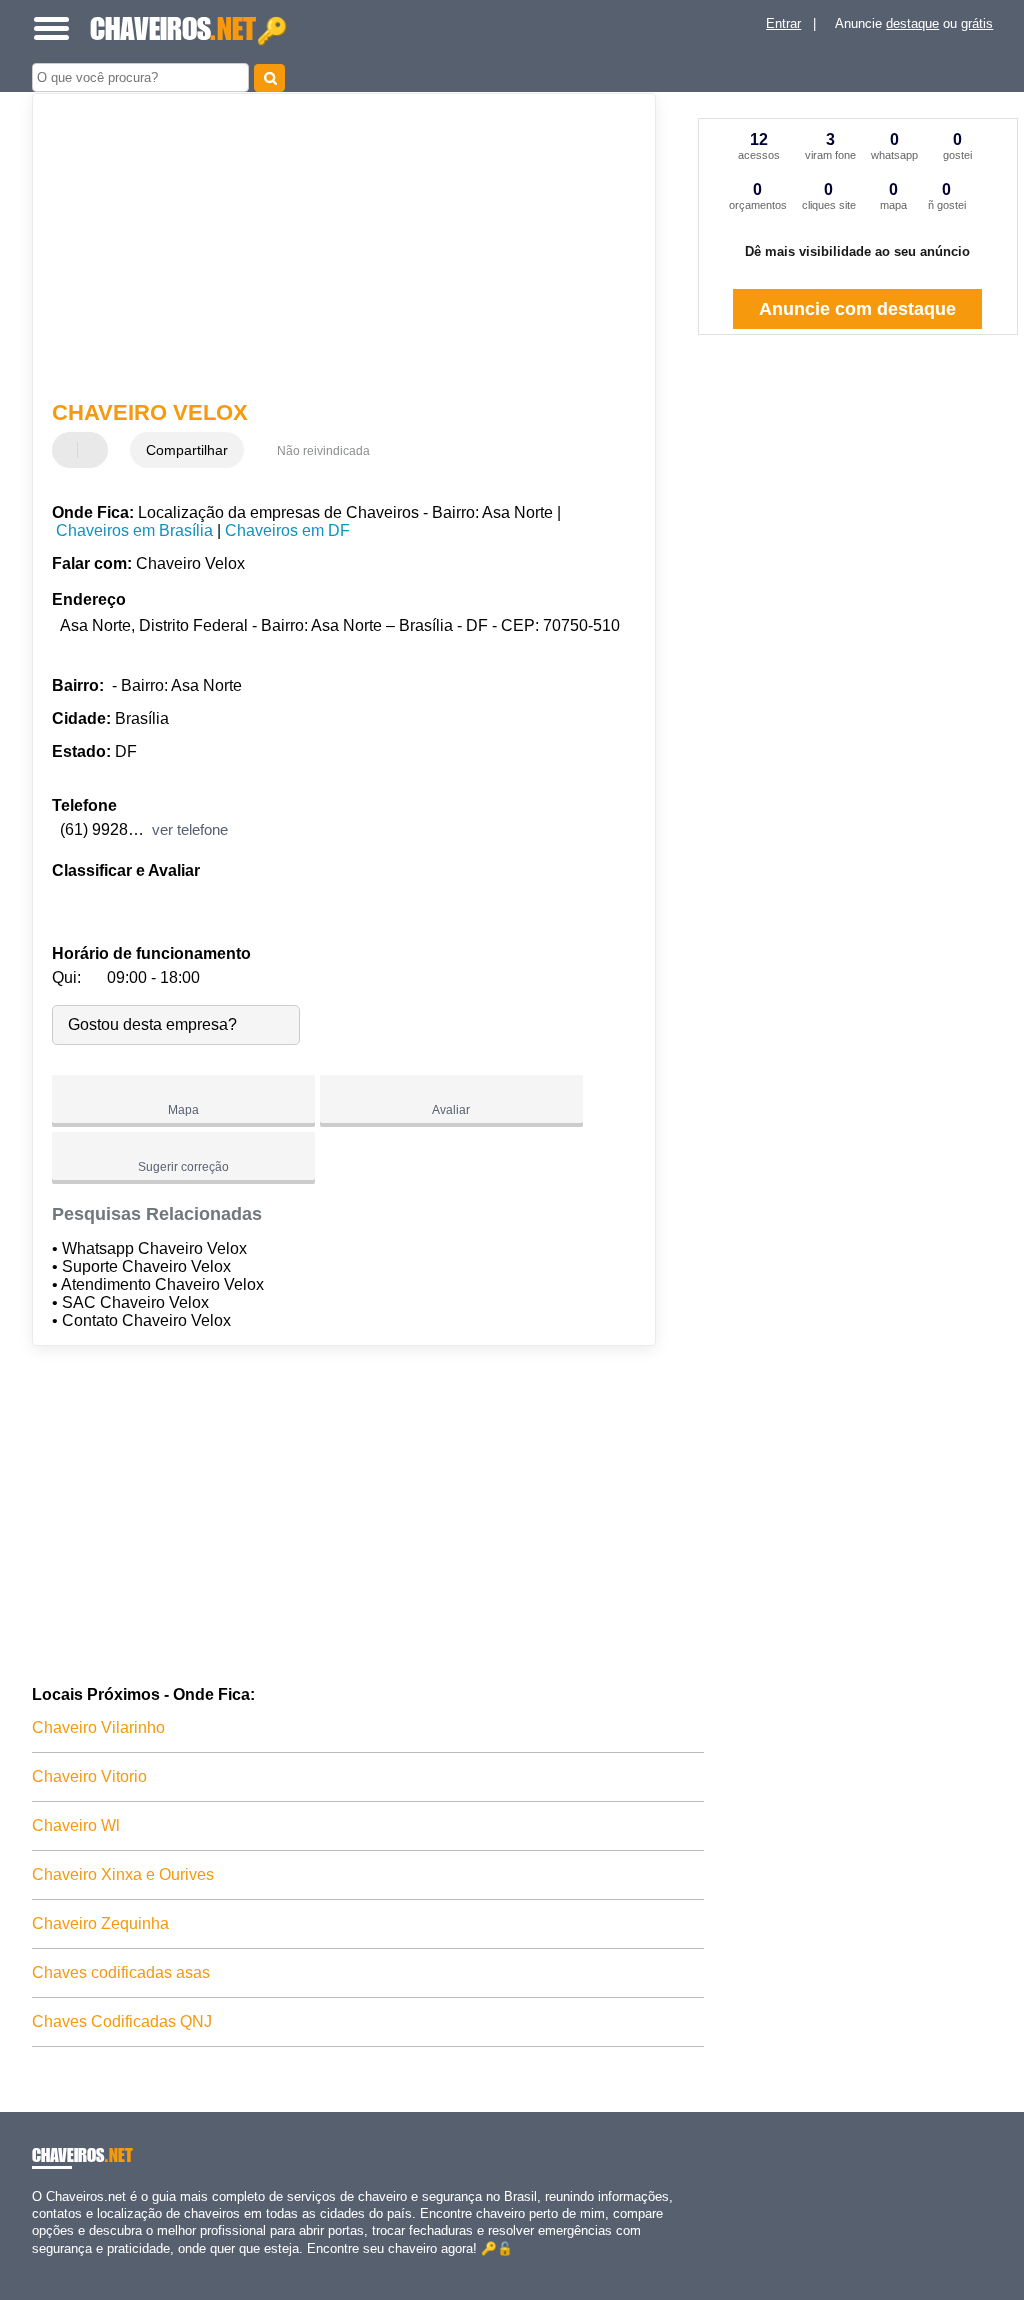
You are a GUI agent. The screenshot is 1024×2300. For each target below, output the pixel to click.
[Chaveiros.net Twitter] (45, 2265)
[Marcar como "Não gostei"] (95, 450)
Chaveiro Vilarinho (98, 1727)
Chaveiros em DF (287, 530)
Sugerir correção (183, 1167)
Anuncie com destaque (857, 309)
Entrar (783, 23)
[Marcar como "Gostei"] (70, 450)
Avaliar (451, 1110)
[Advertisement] (332, 249)
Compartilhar (187, 450)
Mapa (183, 1110)
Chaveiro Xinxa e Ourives (123, 1874)
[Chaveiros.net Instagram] (54, 2265)
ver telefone (190, 829)
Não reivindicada (323, 451)
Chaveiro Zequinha (100, 1923)
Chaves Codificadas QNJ (122, 2021)
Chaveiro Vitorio (89, 1776)
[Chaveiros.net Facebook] (36, 2265)
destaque (912, 23)
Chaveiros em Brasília (134, 530)
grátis (977, 23)
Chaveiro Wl (76, 1825)
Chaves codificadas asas (121, 1972)
